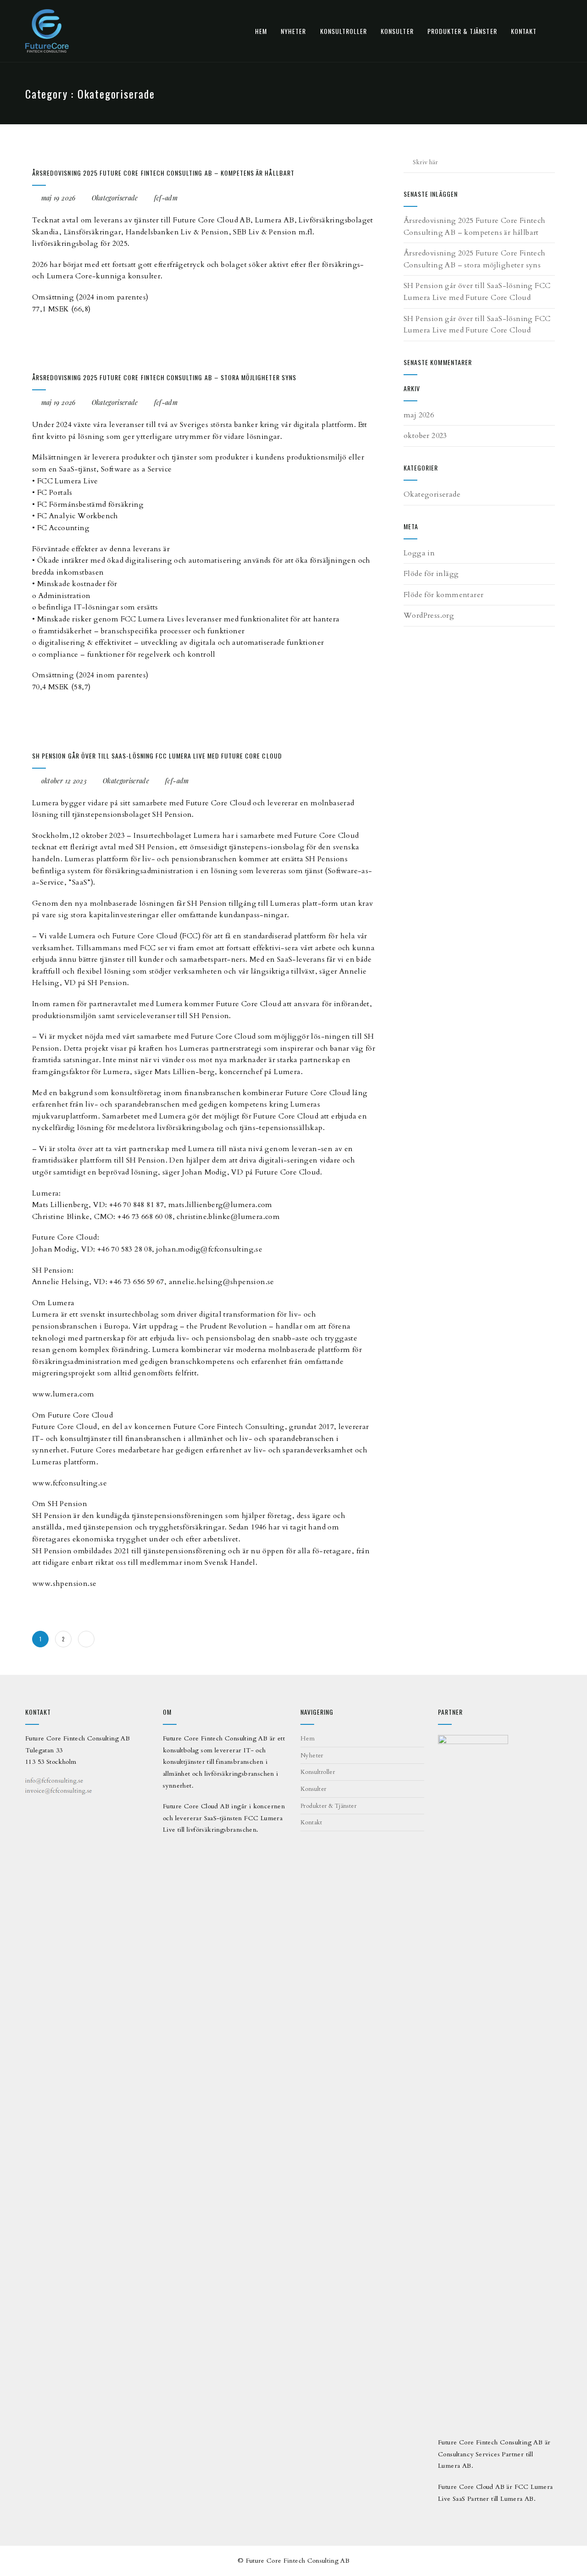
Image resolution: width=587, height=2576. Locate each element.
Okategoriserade (115, 198)
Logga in (419, 553)
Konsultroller (344, 31)
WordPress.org (429, 615)
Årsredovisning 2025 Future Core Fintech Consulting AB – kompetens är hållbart (163, 173)
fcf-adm (166, 198)
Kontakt (524, 31)
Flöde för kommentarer (443, 595)
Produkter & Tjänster (462, 31)
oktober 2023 (425, 436)
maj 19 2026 (58, 198)
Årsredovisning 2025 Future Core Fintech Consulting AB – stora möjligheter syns (164, 377)
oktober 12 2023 (64, 781)
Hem (261, 31)
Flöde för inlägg (431, 574)
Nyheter (293, 31)
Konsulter (397, 31)
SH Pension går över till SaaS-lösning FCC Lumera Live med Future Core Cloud (157, 756)
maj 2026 (419, 415)
